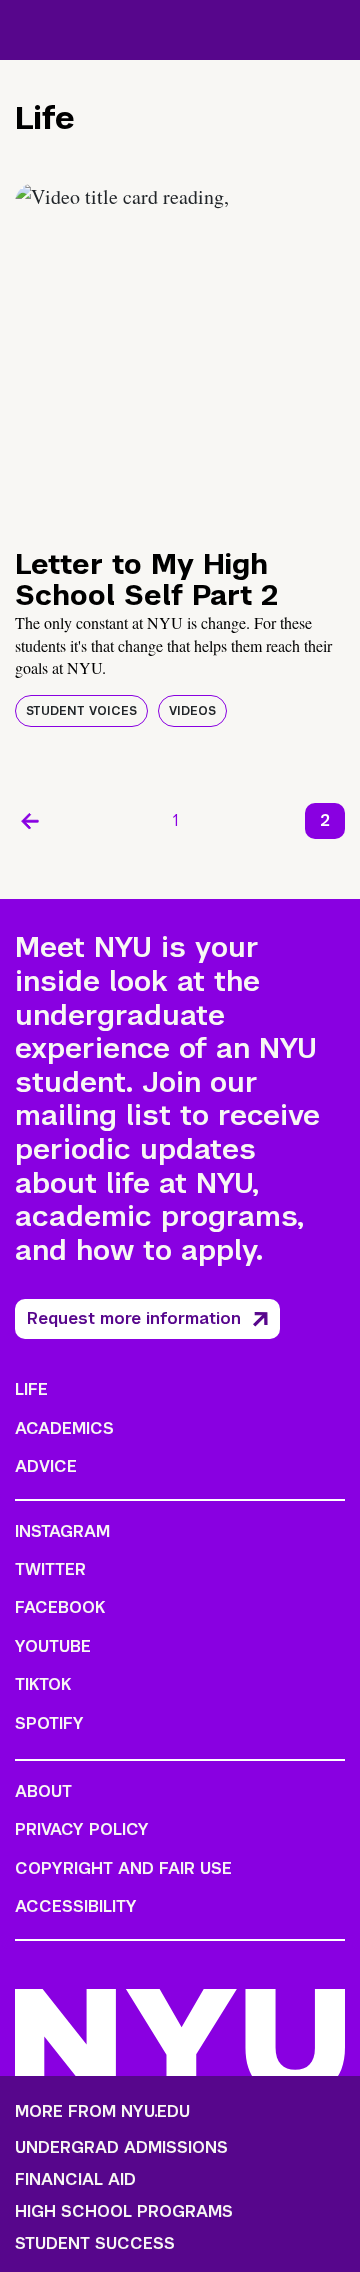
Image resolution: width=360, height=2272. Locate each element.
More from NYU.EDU (102, 2111)
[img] (180, 354)
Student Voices (81, 711)
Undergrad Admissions (121, 2148)
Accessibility (76, 1906)
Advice (46, 1466)
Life (31, 1389)
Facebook (60, 1607)
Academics (64, 1428)
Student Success (95, 2244)
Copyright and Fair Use (123, 1868)
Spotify (49, 1723)
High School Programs (124, 2212)
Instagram (62, 1531)
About (43, 1791)
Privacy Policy (82, 1829)
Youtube (53, 1646)
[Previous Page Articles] (30, 821)
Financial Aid (75, 2180)
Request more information (134, 1318)
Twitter (50, 1569)
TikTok (43, 1684)
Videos (192, 711)
